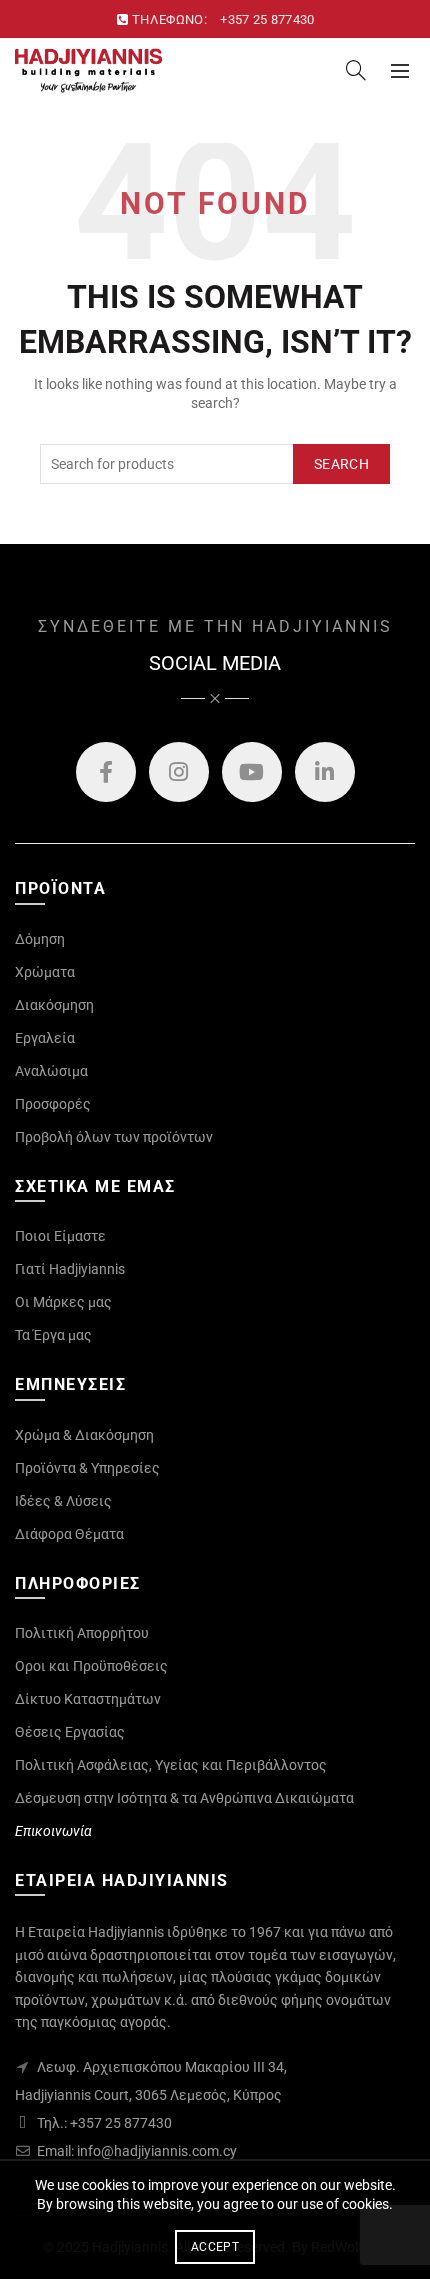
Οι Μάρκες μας (63, 1302)
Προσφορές (53, 1104)
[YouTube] (252, 772)
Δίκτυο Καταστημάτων (88, 1699)
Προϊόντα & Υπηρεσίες (87, 1468)
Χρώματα (45, 972)
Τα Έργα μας (53, 1335)
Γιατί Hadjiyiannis (70, 1269)
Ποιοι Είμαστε (60, 1236)
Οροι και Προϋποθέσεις (91, 1666)
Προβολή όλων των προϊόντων (114, 1137)
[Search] (356, 70)
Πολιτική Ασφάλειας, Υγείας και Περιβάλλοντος (171, 1765)
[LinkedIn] (325, 772)
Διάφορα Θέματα (69, 1534)
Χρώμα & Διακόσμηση (84, 1435)
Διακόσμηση (54, 1005)
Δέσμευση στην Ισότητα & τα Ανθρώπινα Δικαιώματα (184, 1798)
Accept (215, 2247)
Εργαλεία (45, 1038)
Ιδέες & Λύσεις (63, 1501)
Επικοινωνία (53, 1831)
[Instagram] (179, 772)
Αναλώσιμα (51, 1071)
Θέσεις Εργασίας (70, 1732)
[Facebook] (106, 772)
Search (341, 464)
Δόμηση (40, 939)
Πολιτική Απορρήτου (82, 1633)
